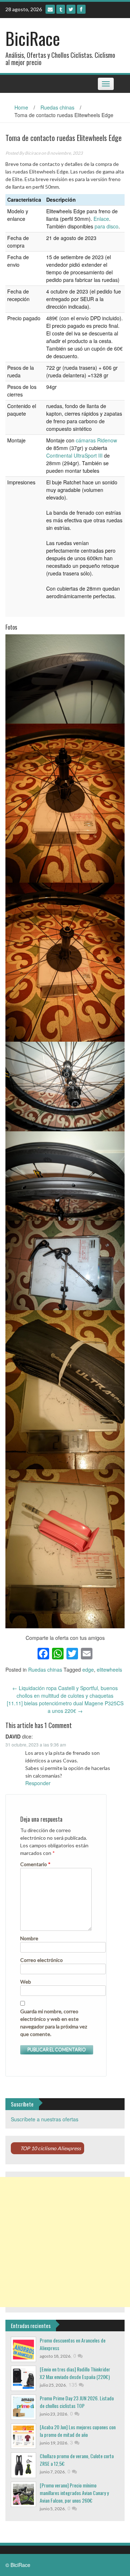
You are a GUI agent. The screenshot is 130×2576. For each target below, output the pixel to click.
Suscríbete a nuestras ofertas (45, 2119)
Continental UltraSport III (74, 455)
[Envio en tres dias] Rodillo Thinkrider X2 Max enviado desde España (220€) (75, 2373)
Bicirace (33, 153)
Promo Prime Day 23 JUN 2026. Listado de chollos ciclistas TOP (77, 2402)
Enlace (101, 219)
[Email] (50, 9)
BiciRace (33, 38)
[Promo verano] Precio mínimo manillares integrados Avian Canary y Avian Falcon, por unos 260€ (74, 2493)
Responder (38, 1783)
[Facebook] (81, 9)
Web (26, 1982)
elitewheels (109, 1670)
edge (88, 1670)
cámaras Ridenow (96, 440)
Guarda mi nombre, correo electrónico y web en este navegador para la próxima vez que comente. (54, 2023)
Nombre (29, 1938)
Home (21, 107)
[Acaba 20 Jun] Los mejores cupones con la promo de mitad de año (78, 2431)
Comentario (35, 1864)
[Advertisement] (65, 2242)
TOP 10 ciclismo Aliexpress (51, 2148)
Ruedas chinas (57, 107)
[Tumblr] (61, 9)
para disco (107, 226)
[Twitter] (71, 9)
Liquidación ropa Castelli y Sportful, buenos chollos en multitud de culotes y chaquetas (65, 1692)
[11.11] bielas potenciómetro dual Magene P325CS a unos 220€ (65, 1707)
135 (74, 2384)
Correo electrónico (42, 1960)
